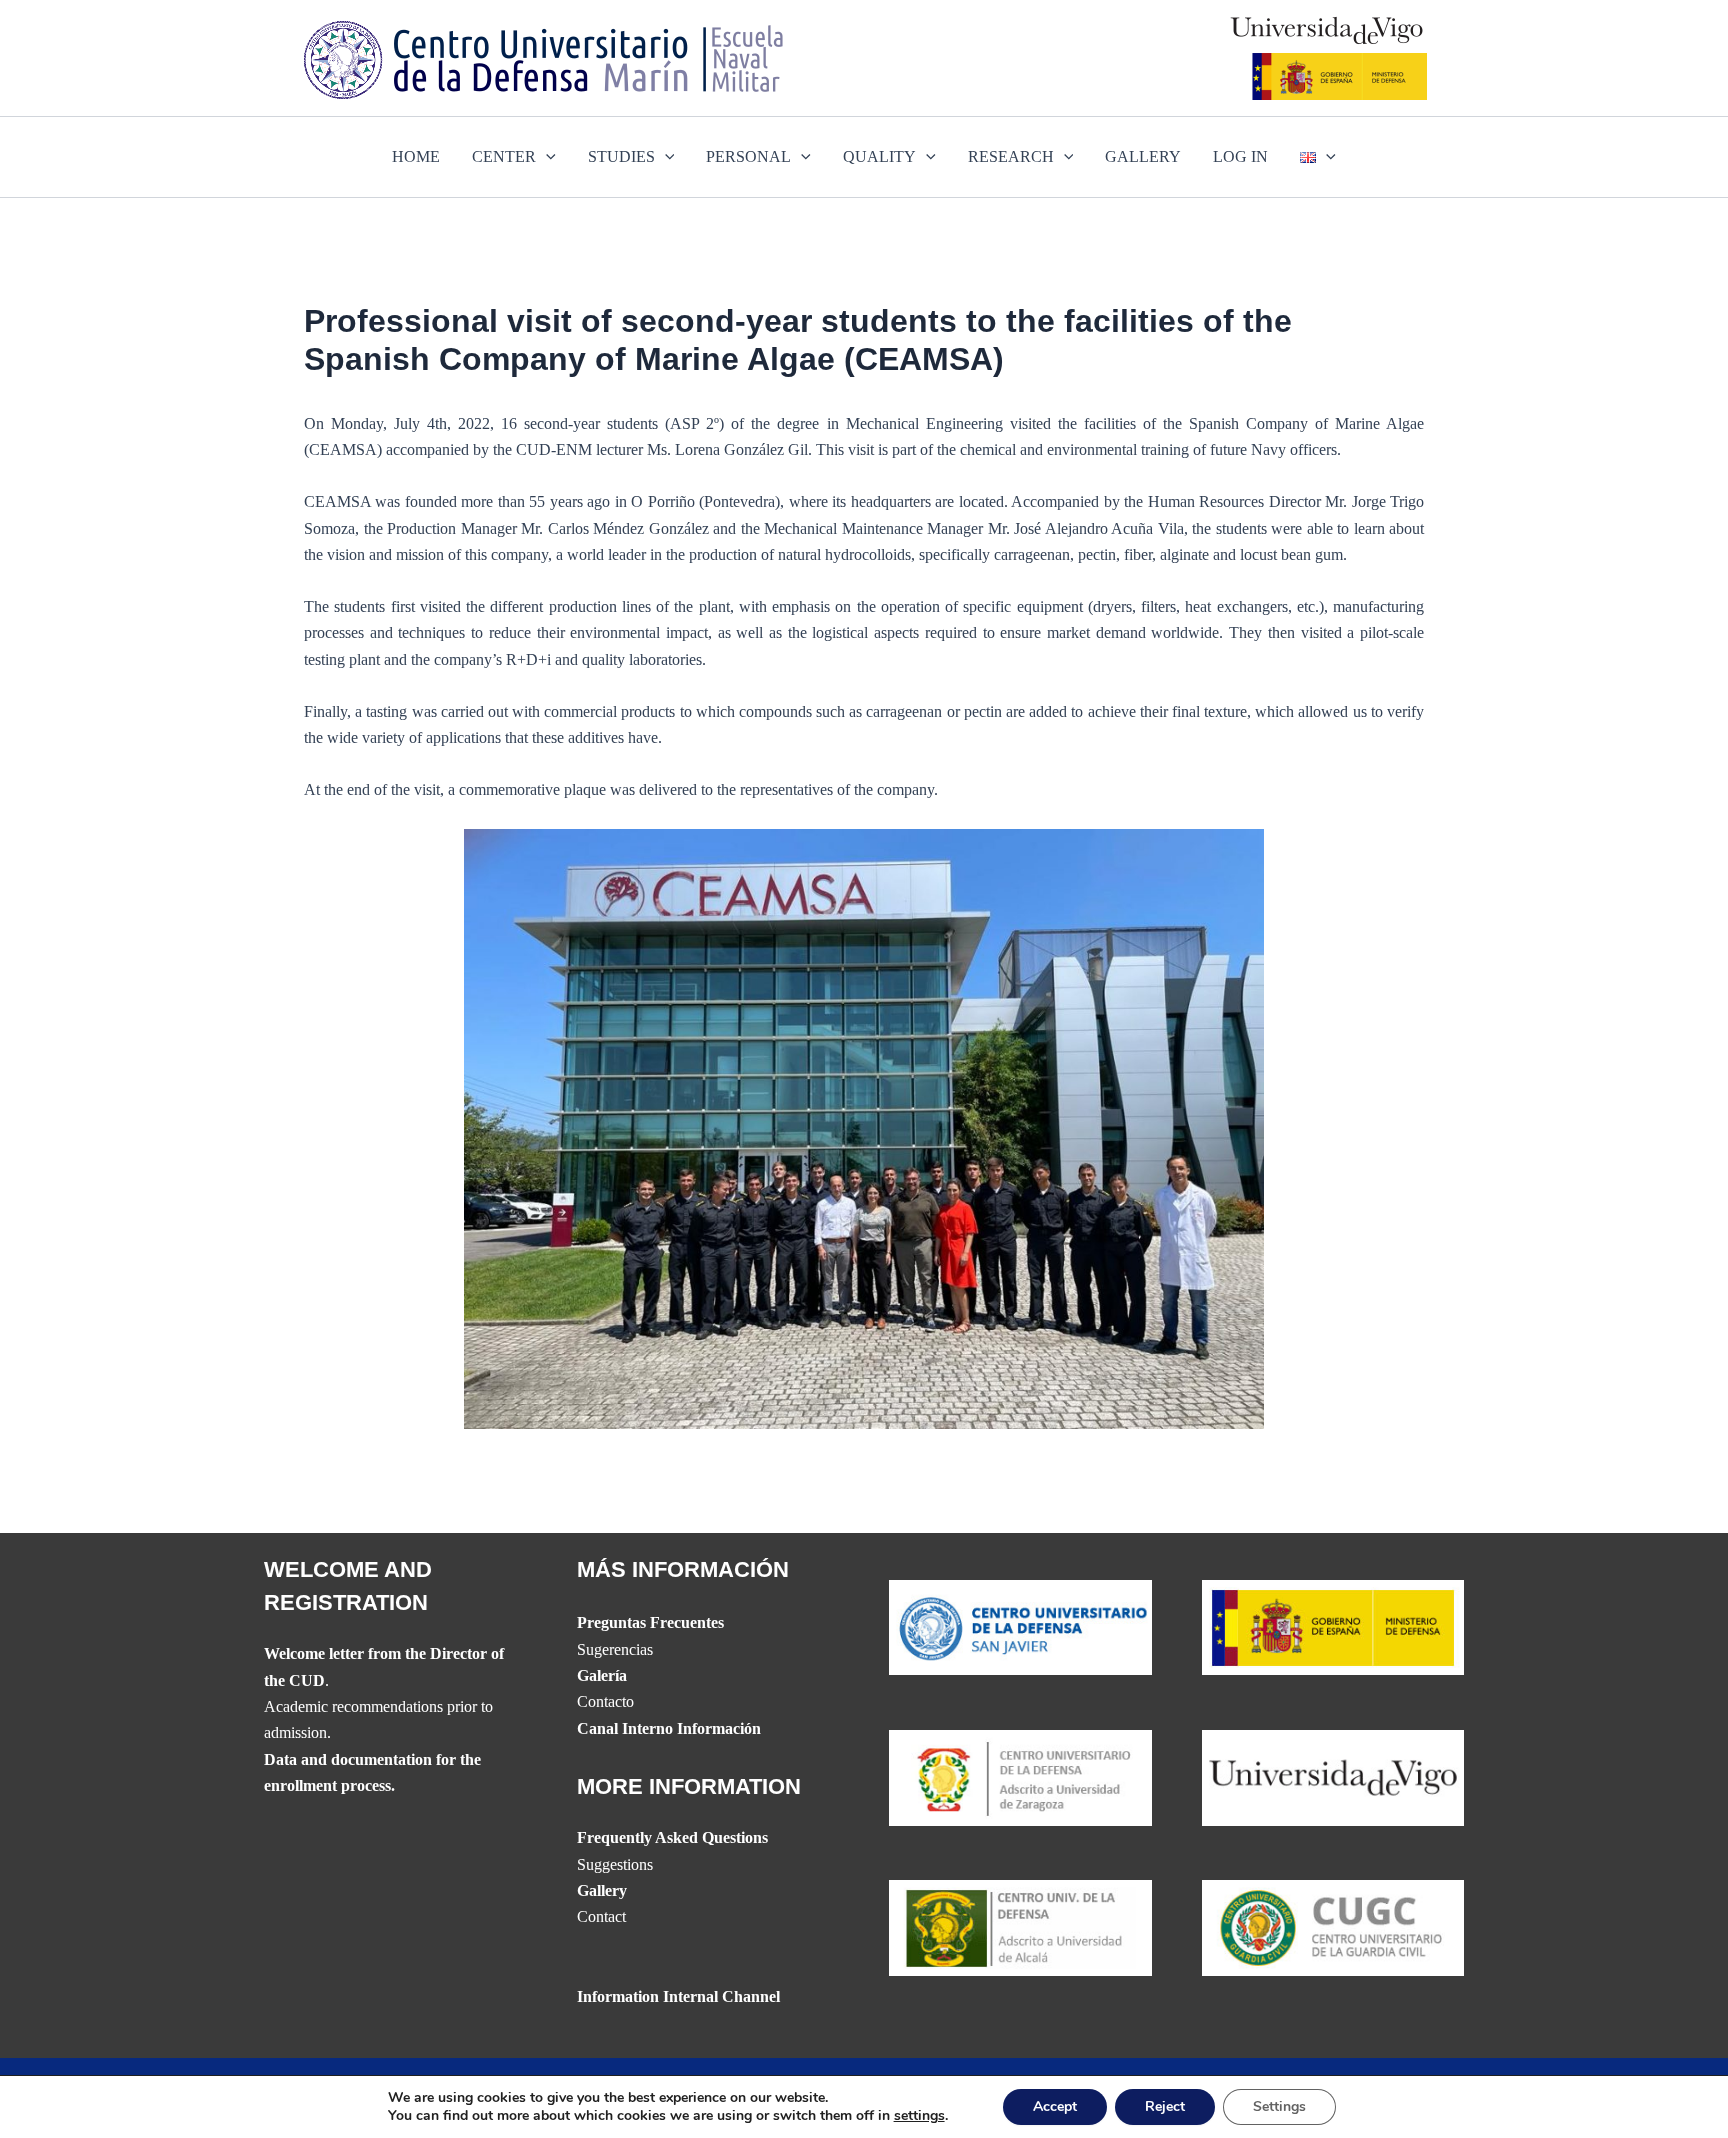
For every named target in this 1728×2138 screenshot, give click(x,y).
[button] (546, 157)
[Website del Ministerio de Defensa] (1333, 1625)
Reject (1165, 2106)
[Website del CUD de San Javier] (1020, 1625)
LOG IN (1240, 156)
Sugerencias (615, 1649)
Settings (1279, 2106)
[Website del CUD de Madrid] (1020, 1926)
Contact (601, 1916)
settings (919, 2116)
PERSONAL (748, 156)
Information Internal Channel (678, 1996)
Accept (1055, 2106)
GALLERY (1143, 156)
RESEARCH (1011, 156)
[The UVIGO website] (1333, 1775)
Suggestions (615, 1864)
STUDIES (621, 156)
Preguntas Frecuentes (650, 1622)
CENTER (504, 156)
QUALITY (879, 156)
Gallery (602, 1890)
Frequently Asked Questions (672, 1837)
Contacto (605, 1701)
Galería (602, 1675)
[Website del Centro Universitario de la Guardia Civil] (1333, 1926)
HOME (416, 156)
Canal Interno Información (669, 1728)
